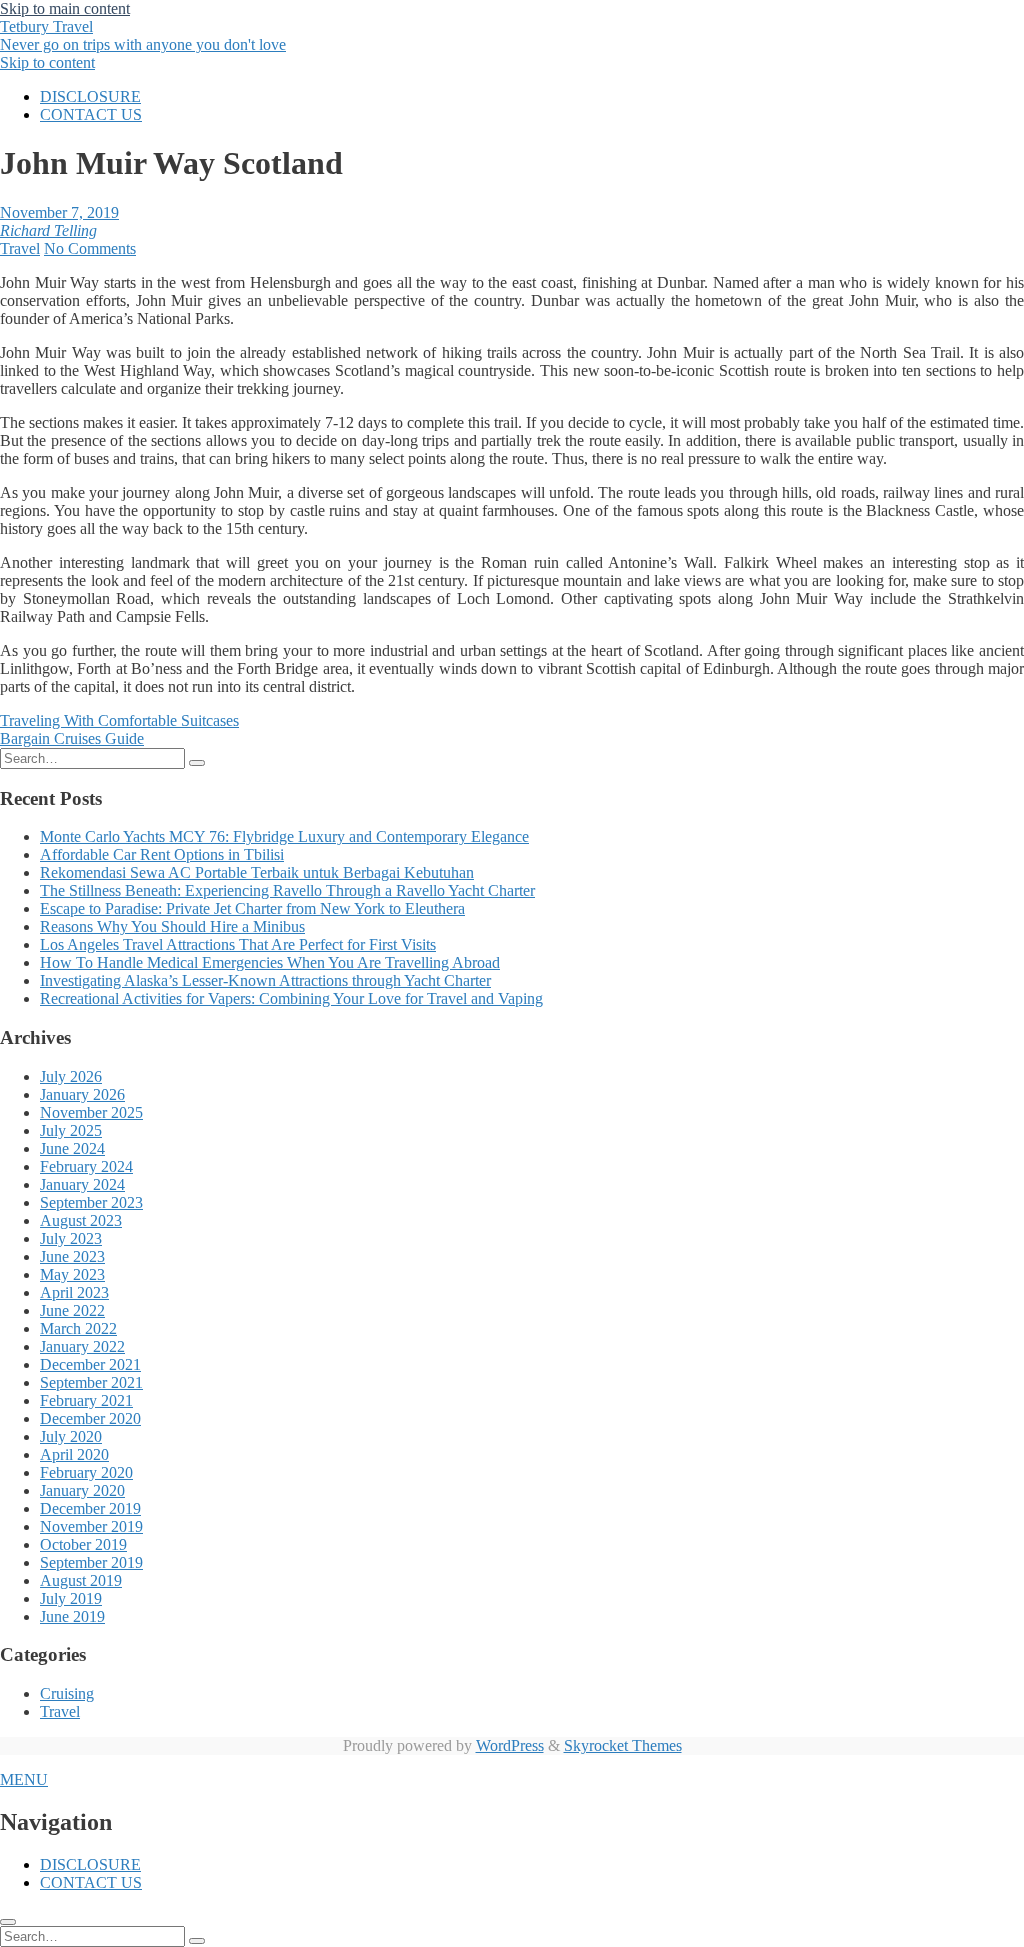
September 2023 (91, 1202)
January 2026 (82, 1094)
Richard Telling (48, 230)
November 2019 (91, 1526)
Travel (20, 248)
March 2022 (78, 1328)
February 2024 (86, 1166)
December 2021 (90, 1364)
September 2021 (91, 1382)
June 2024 (72, 1148)
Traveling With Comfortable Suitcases (119, 720)
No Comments (90, 248)
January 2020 (82, 1490)
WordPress (510, 1745)
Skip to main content (65, 8)
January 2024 (82, 1184)
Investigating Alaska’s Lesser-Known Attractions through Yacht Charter (265, 980)
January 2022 (82, 1346)
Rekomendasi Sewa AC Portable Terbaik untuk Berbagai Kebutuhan (257, 872)
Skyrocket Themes (623, 1745)
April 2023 (74, 1292)
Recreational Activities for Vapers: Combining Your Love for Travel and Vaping (291, 998)
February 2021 (86, 1400)
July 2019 (71, 1598)
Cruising (67, 1693)
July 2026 (71, 1076)
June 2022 (72, 1310)
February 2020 (86, 1472)
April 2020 (74, 1454)
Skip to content (47, 62)
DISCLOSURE (90, 96)
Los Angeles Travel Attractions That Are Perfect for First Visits (238, 944)
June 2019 (72, 1616)
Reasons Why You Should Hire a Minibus (172, 926)
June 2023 (72, 1256)
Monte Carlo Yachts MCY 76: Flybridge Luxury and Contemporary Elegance (284, 836)
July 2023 (71, 1238)
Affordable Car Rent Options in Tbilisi (162, 854)
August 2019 (81, 1580)
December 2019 (90, 1508)
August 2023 (81, 1220)
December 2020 (90, 1418)
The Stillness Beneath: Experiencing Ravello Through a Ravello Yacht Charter (287, 890)
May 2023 (72, 1274)
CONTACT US (91, 114)
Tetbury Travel (143, 35)
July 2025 (71, 1130)
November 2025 (91, 1112)
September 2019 (91, 1562)
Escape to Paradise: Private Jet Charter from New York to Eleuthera (252, 908)
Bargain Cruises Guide (72, 738)
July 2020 (71, 1436)
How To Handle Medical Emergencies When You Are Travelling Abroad (270, 962)
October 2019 (83, 1544)
